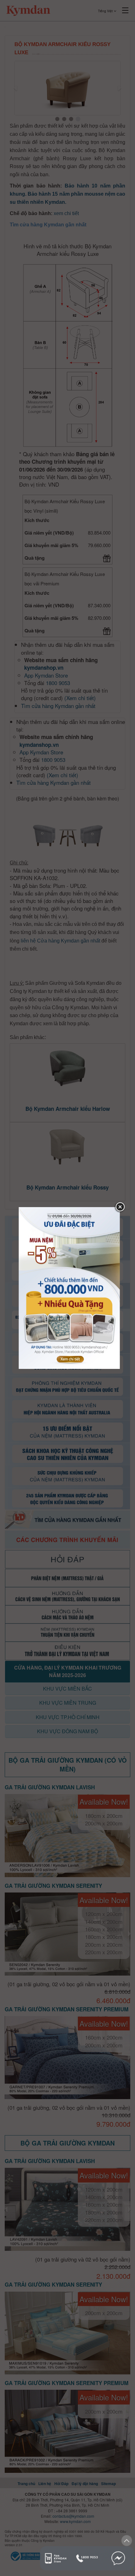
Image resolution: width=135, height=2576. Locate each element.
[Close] (120, 1207)
